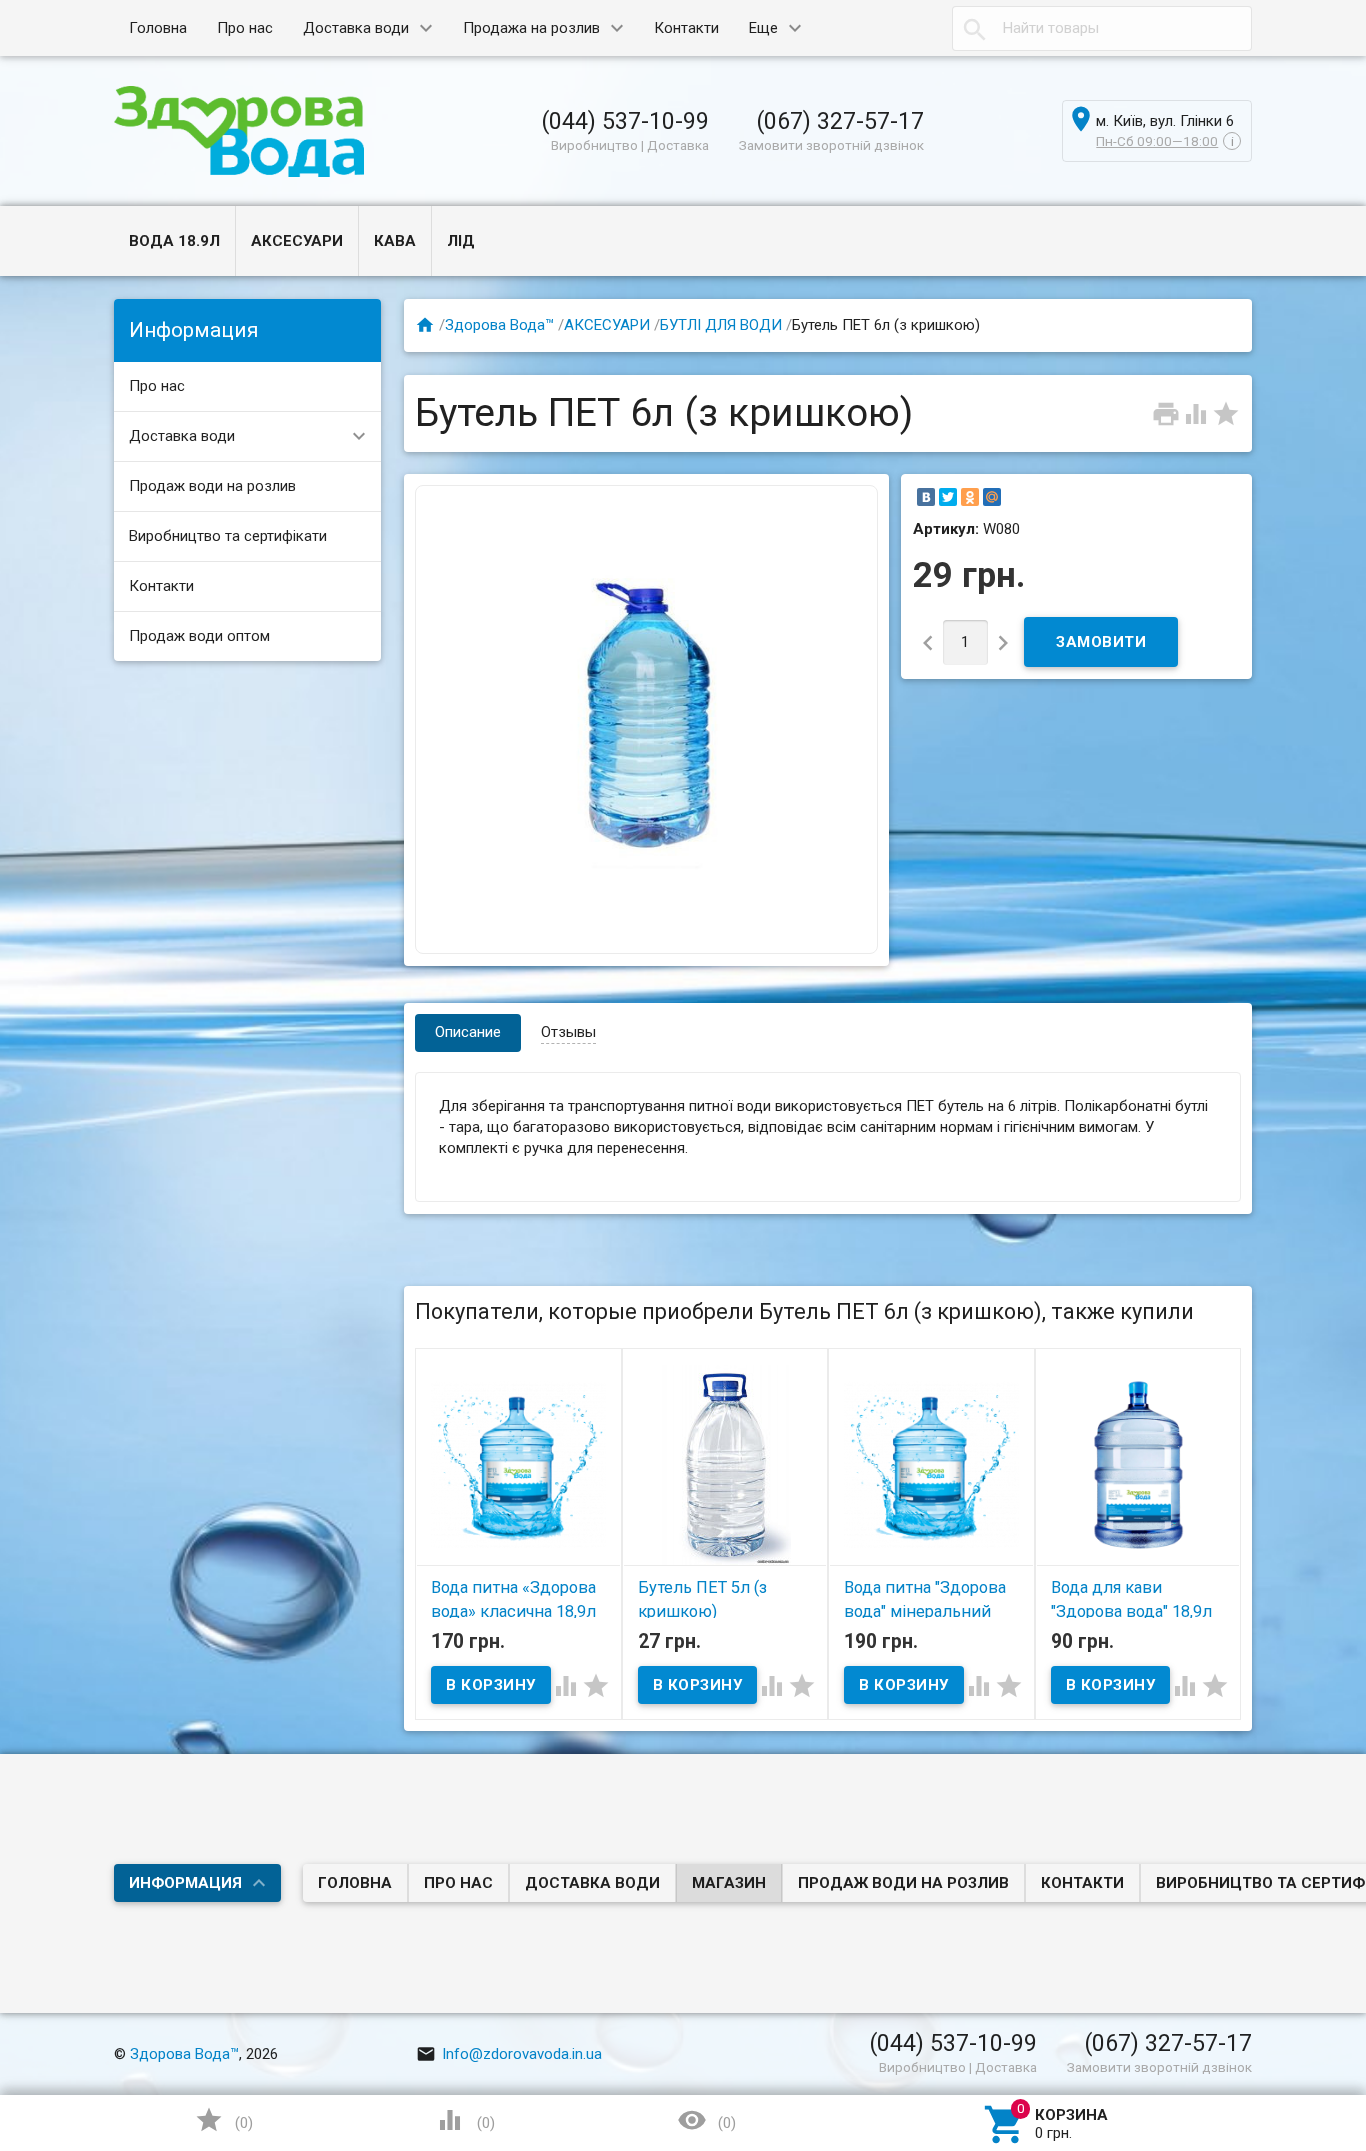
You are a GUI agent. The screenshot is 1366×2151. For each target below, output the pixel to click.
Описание (468, 1032)
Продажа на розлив (531, 28)
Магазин (729, 1883)
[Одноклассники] (970, 497)
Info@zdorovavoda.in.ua (509, 2054)
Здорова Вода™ (499, 325)
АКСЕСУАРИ (297, 241)
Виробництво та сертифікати (228, 536)
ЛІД (461, 241)
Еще (763, 28)
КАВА (395, 241)
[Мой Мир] (992, 497)
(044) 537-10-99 (625, 121)
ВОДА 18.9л (174, 241)
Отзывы (568, 1032)
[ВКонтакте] (926, 497)
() (224, 2120)
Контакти (686, 28)
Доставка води (356, 28)
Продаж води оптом (199, 636)
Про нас (245, 28)
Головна (158, 28)
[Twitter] (948, 497)
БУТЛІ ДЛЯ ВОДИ (721, 325)
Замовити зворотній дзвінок (831, 145)
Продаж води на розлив (212, 486)
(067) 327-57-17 (840, 121)
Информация (185, 1883)
